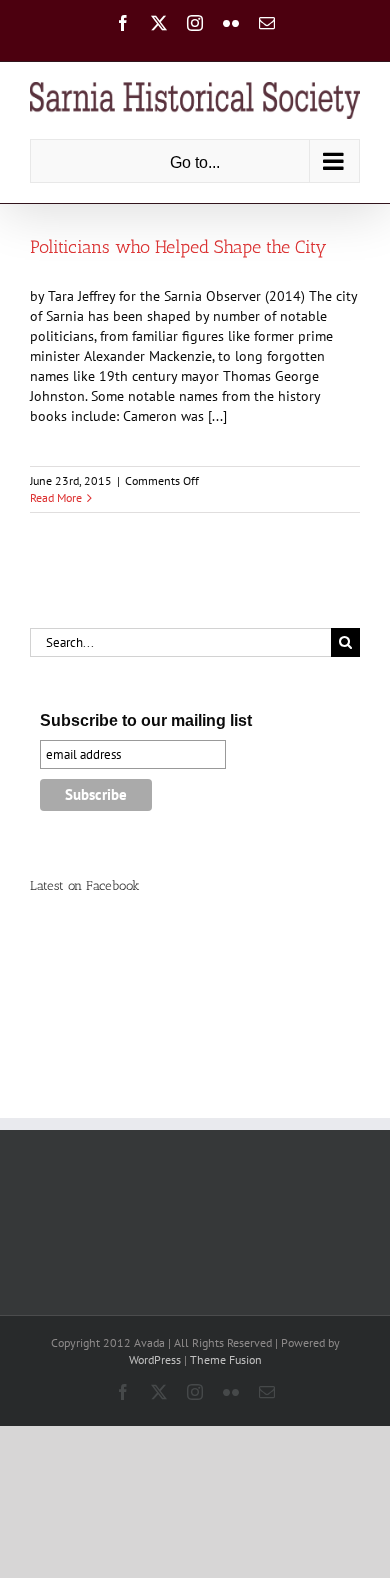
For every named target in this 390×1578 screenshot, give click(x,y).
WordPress (155, 1359)
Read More (56, 497)
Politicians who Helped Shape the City (178, 247)
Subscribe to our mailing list (146, 720)
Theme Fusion (226, 1359)
